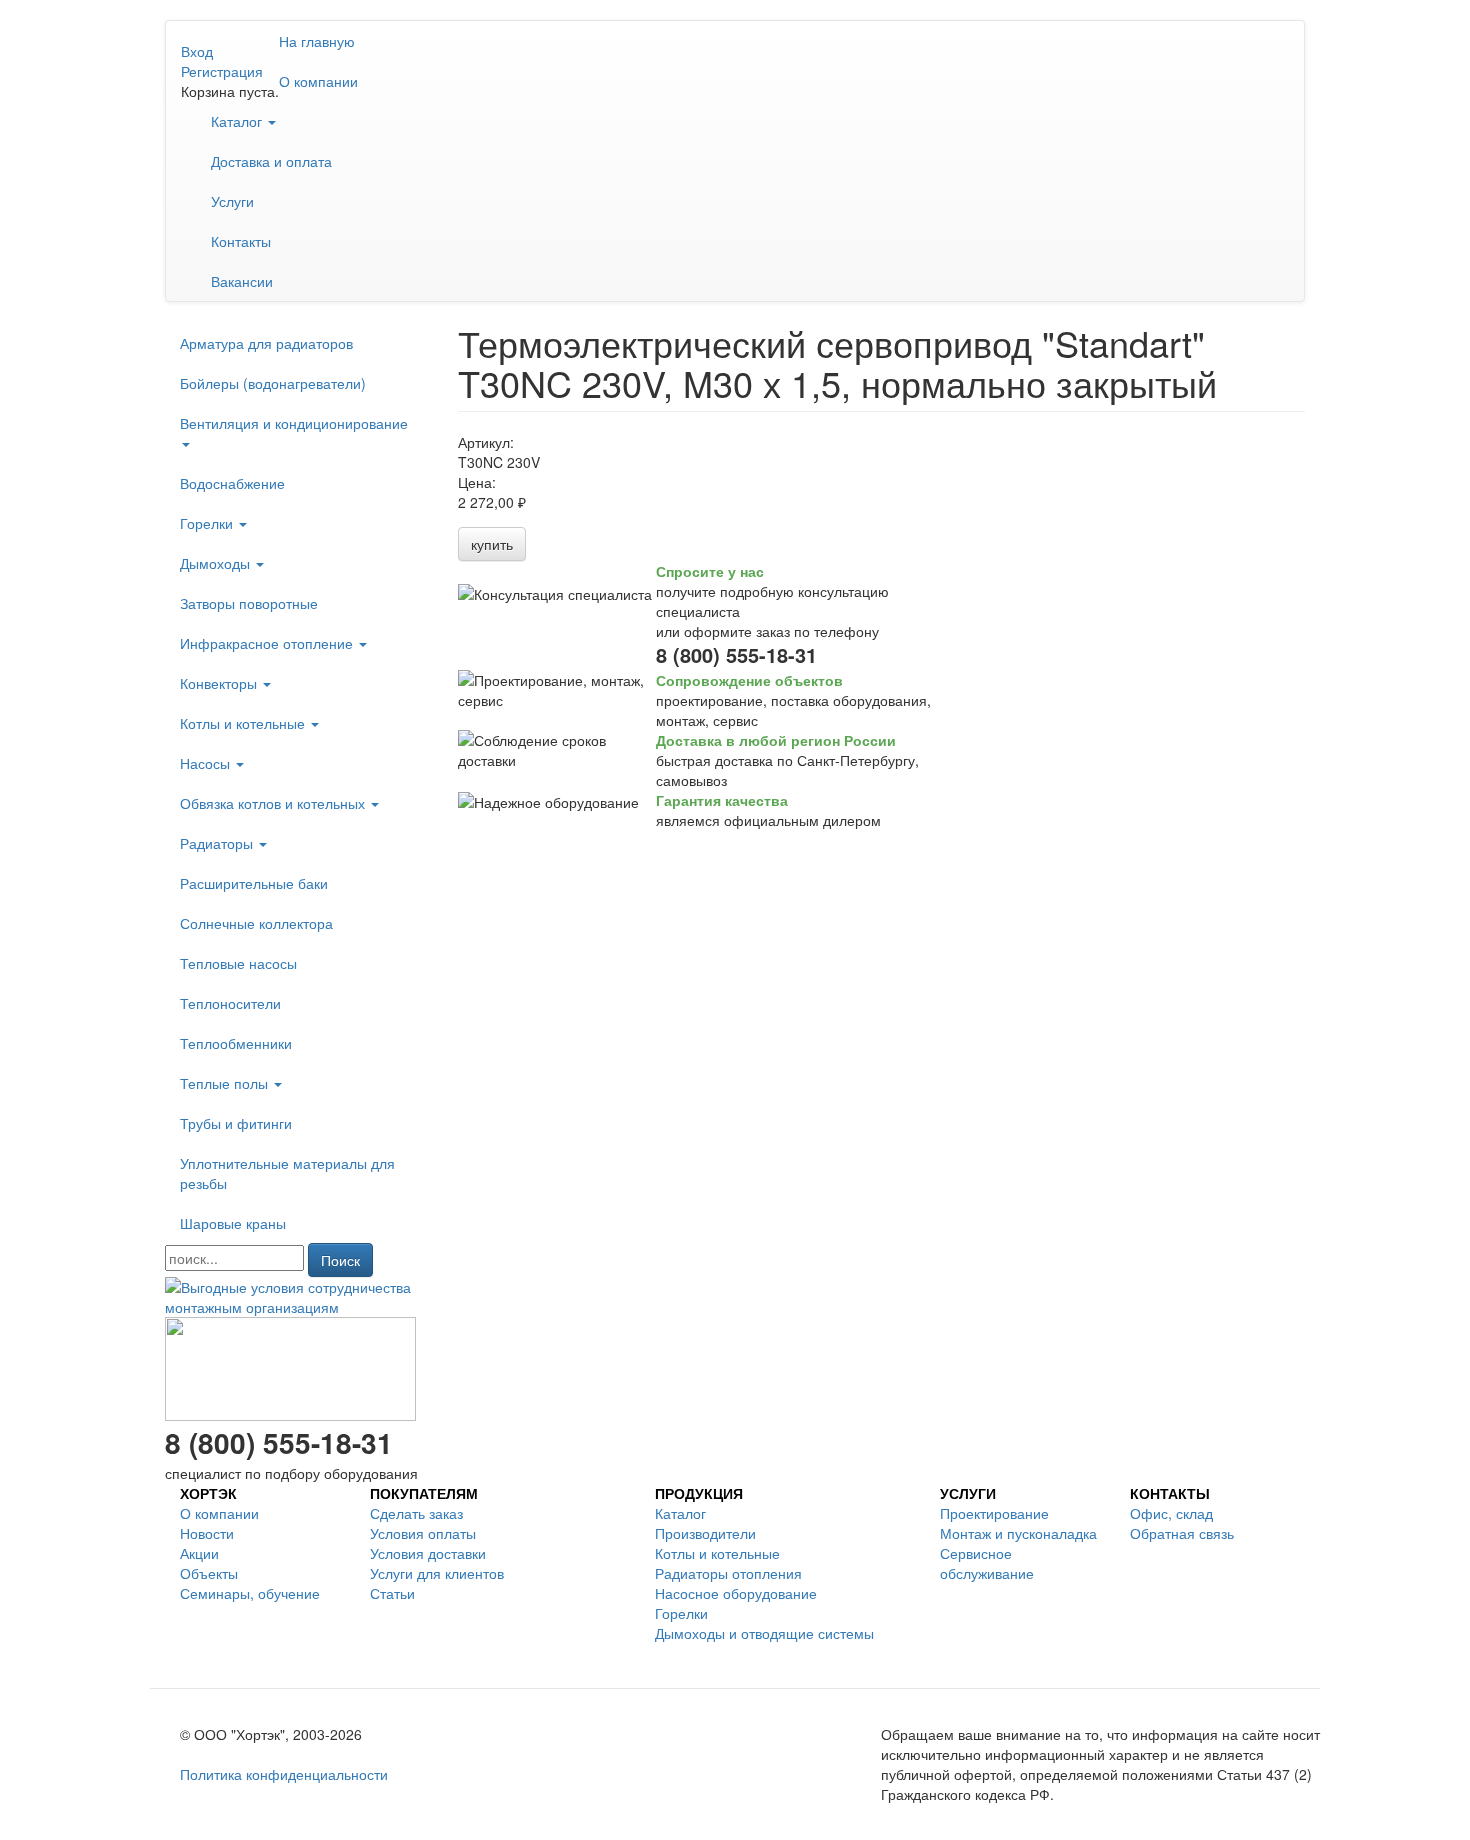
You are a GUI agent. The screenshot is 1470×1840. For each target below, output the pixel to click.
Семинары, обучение (250, 1593)
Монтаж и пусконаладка (1018, 1533)
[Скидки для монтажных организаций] (296, 1295)
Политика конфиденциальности (284, 1774)
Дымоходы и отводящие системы (764, 1633)
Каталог (238, 121)
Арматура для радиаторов (266, 343)
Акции (199, 1553)
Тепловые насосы (238, 963)
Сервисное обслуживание (987, 1563)
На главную (317, 41)
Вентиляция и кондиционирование (294, 423)
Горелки (208, 523)
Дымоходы (217, 563)
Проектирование (994, 1513)
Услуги (232, 201)
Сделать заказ (416, 1513)
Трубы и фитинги (236, 1123)
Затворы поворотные (249, 603)
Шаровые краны (233, 1223)
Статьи (392, 1593)
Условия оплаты (423, 1533)
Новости (207, 1533)
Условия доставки (428, 1553)
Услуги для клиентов (437, 1573)
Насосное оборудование (736, 1593)
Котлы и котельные (244, 723)
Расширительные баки (254, 883)
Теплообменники (236, 1043)
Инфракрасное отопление (268, 643)
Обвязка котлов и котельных (274, 803)
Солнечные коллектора (256, 923)
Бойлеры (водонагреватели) (273, 383)
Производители (705, 1533)
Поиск (340, 1260)
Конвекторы (220, 683)
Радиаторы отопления (728, 1573)
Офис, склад (1171, 1513)
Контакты (241, 241)
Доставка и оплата (271, 161)
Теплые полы (226, 1083)
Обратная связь (1182, 1533)
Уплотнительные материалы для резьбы (287, 1173)
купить (492, 544)
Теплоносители (230, 1003)
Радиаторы (218, 843)
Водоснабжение (232, 483)
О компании (318, 81)
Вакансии (242, 281)
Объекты (209, 1573)
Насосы (207, 763)
